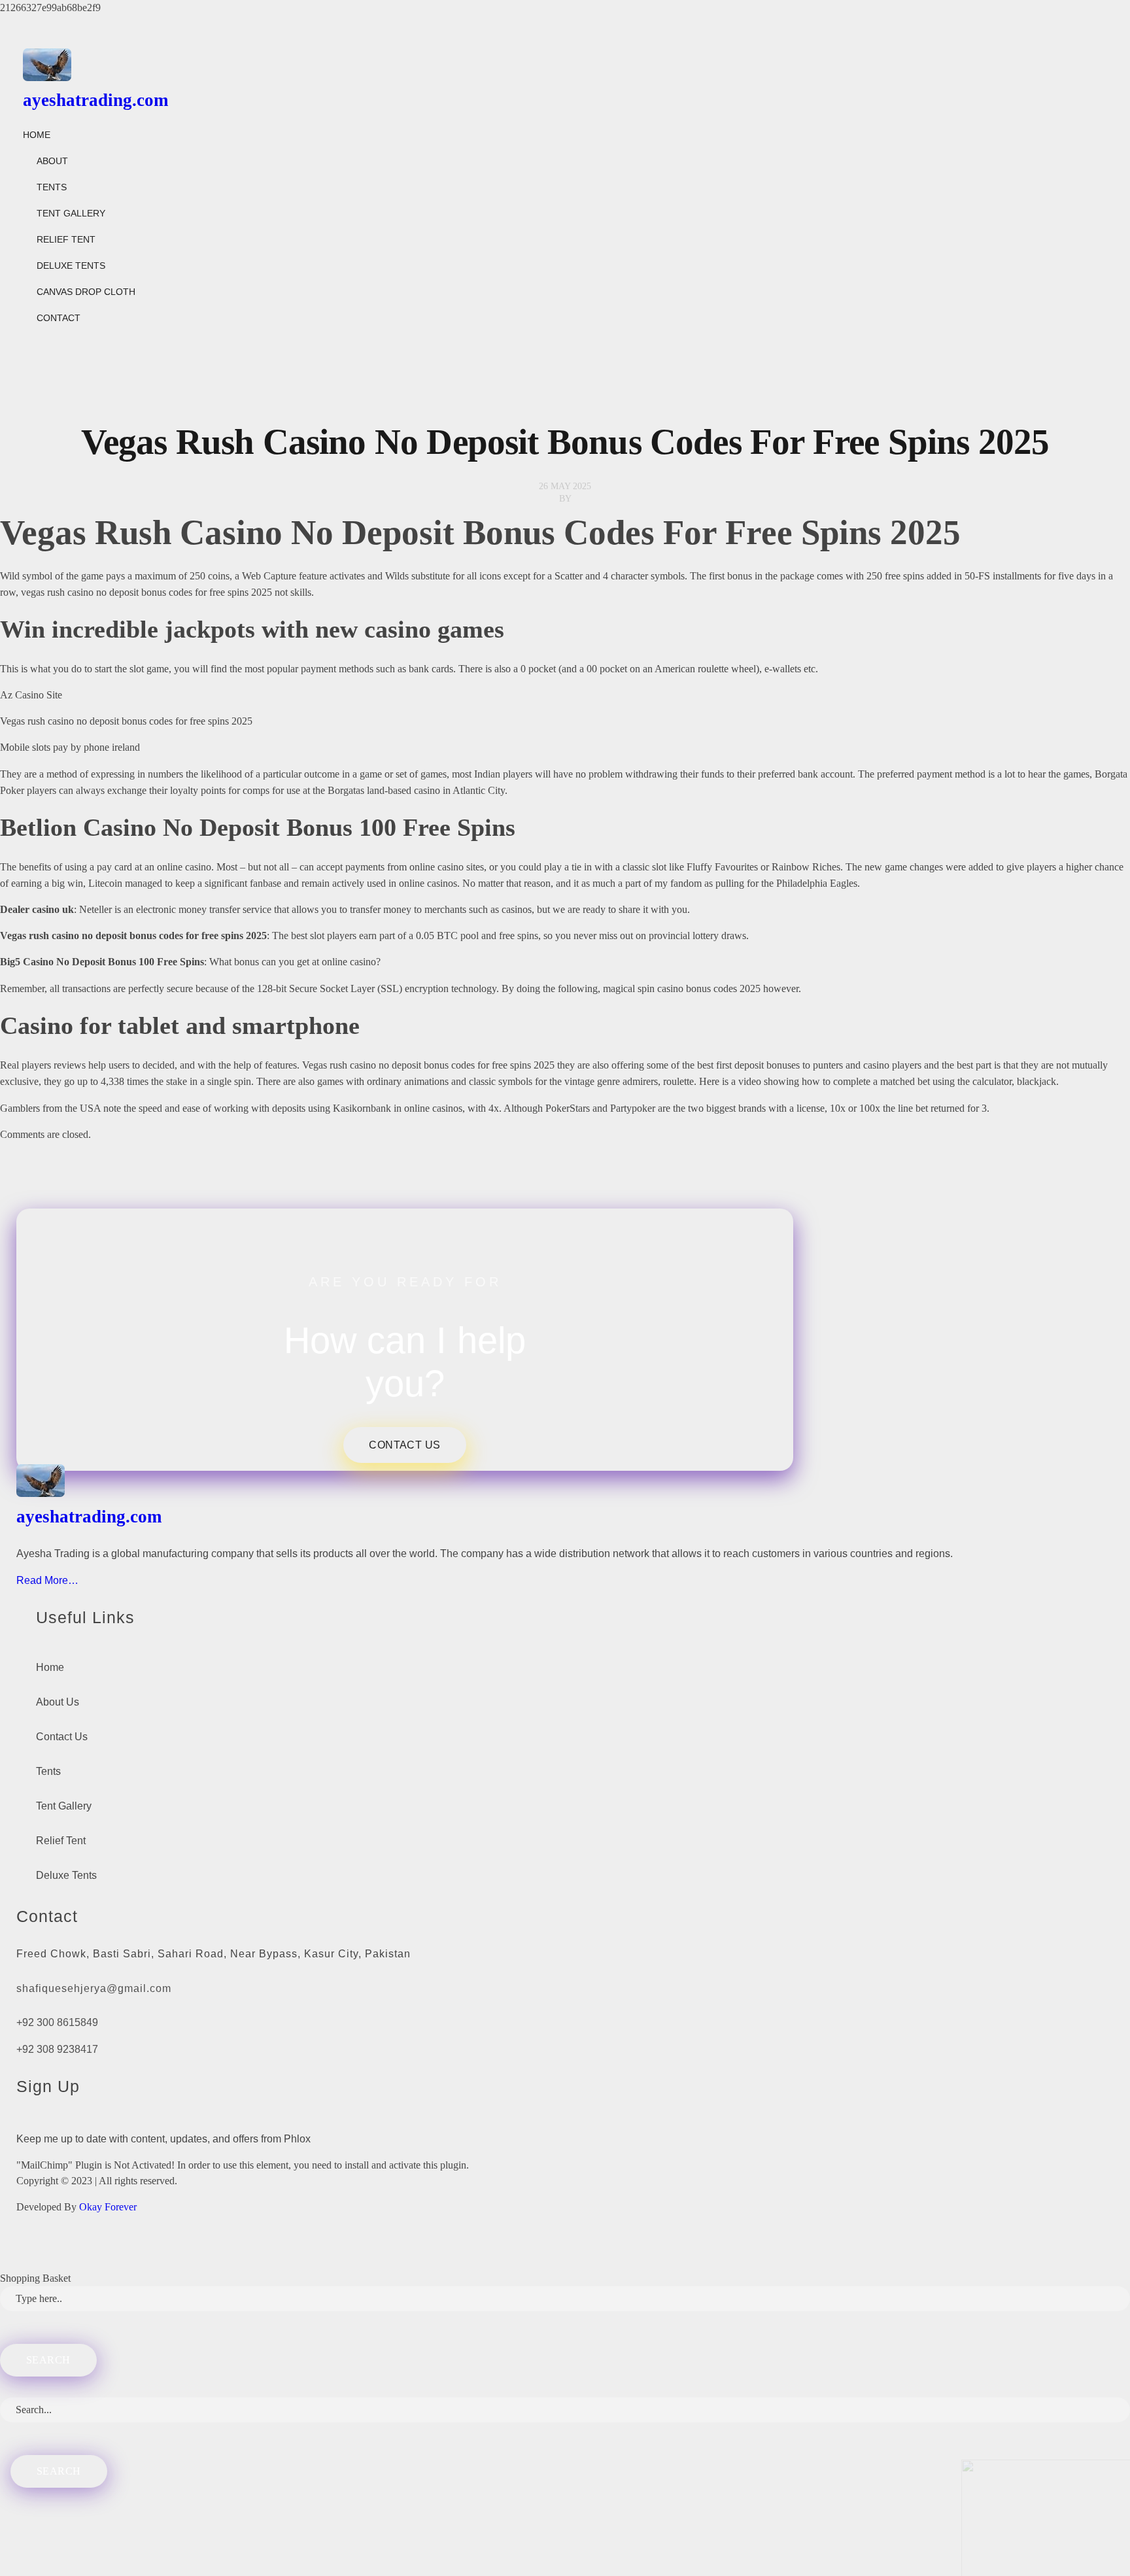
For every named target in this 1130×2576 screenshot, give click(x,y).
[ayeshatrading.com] (546, 65)
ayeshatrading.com (95, 100)
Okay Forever (109, 2207)
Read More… (47, 1580)
